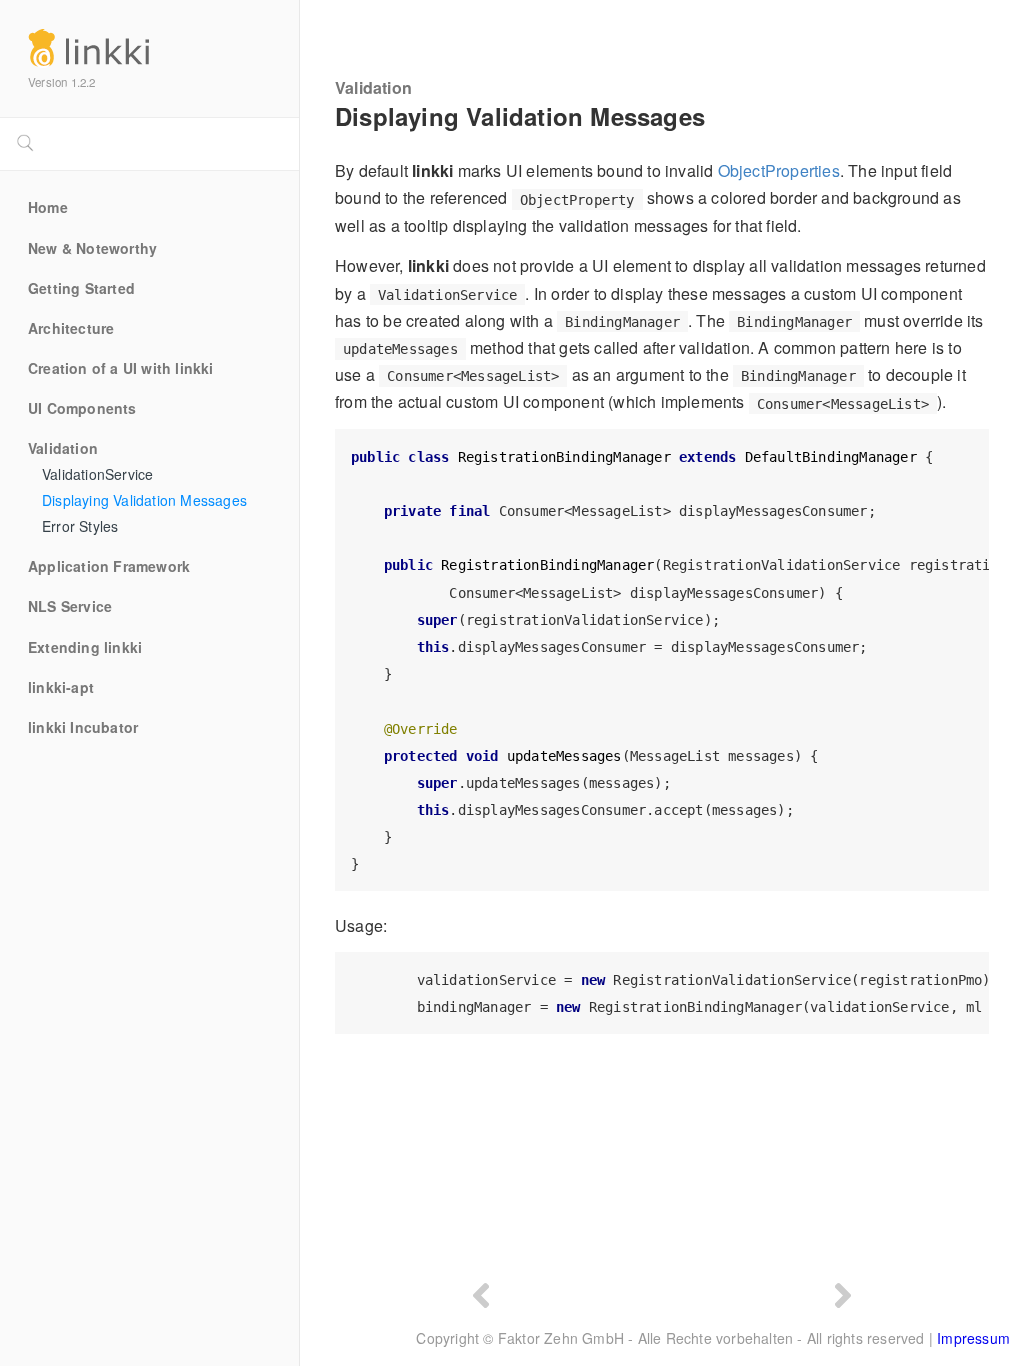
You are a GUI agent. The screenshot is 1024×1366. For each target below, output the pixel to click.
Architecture (71, 329)
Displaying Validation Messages (144, 501)
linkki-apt (61, 688)
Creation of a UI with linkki (121, 369)
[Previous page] (481, 1293)
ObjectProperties (779, 170)
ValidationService (97, 475)
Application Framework (109, 567)
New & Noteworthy (92, 249)
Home (48, 208)
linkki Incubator (83, 728)
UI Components (82, 409)
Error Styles (80, 527)
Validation (63, 449)
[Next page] (843, 1293)
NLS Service (70, 607)
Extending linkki (85, 648)
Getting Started (81, 289)
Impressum (973, 1338)
